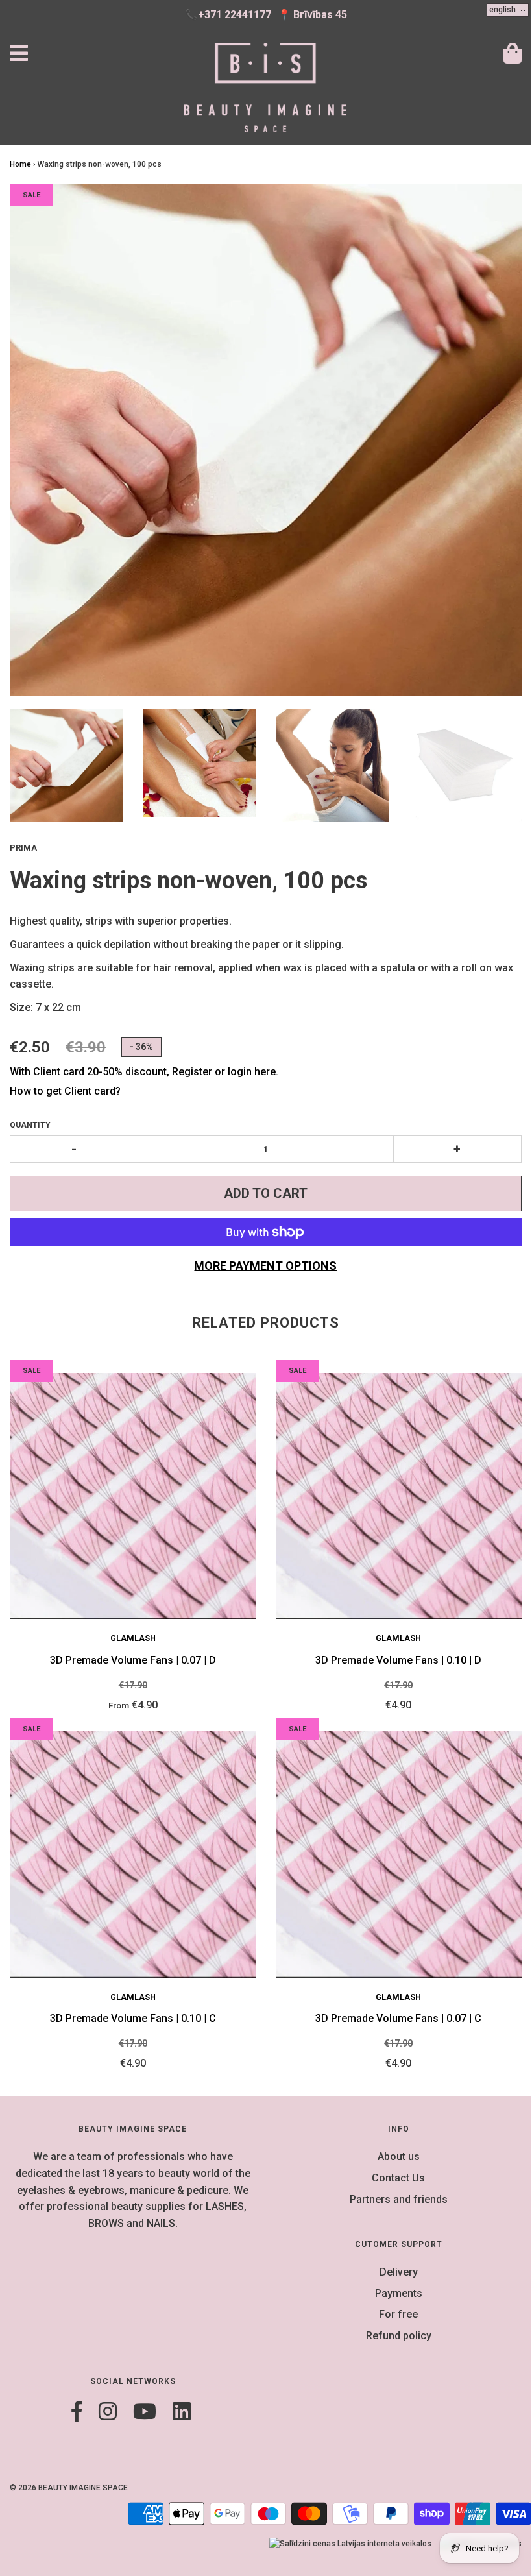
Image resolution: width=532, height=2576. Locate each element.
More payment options (265, 1266)
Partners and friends (399, 2199)
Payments (399, 2293)
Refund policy (399, 2336)
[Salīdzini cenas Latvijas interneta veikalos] (350, 2544)
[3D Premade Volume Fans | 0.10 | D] (399, 1496)
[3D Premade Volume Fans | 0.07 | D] (133, 1496)
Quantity (30, 1125)
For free (398, 2314)
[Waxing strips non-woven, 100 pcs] (66, 766)
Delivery (399, 2272)
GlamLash (133, 1638)
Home (20, 164)
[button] (508, 10)
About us (399, 2157)
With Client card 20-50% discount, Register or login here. (144, 1072)
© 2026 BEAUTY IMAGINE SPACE (69, 2488)
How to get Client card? (65, 1091)
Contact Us (398, 2178)
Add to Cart (266, 1193)
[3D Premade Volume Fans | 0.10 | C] (133, 1854)
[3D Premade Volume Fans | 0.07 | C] (399, 1854)
